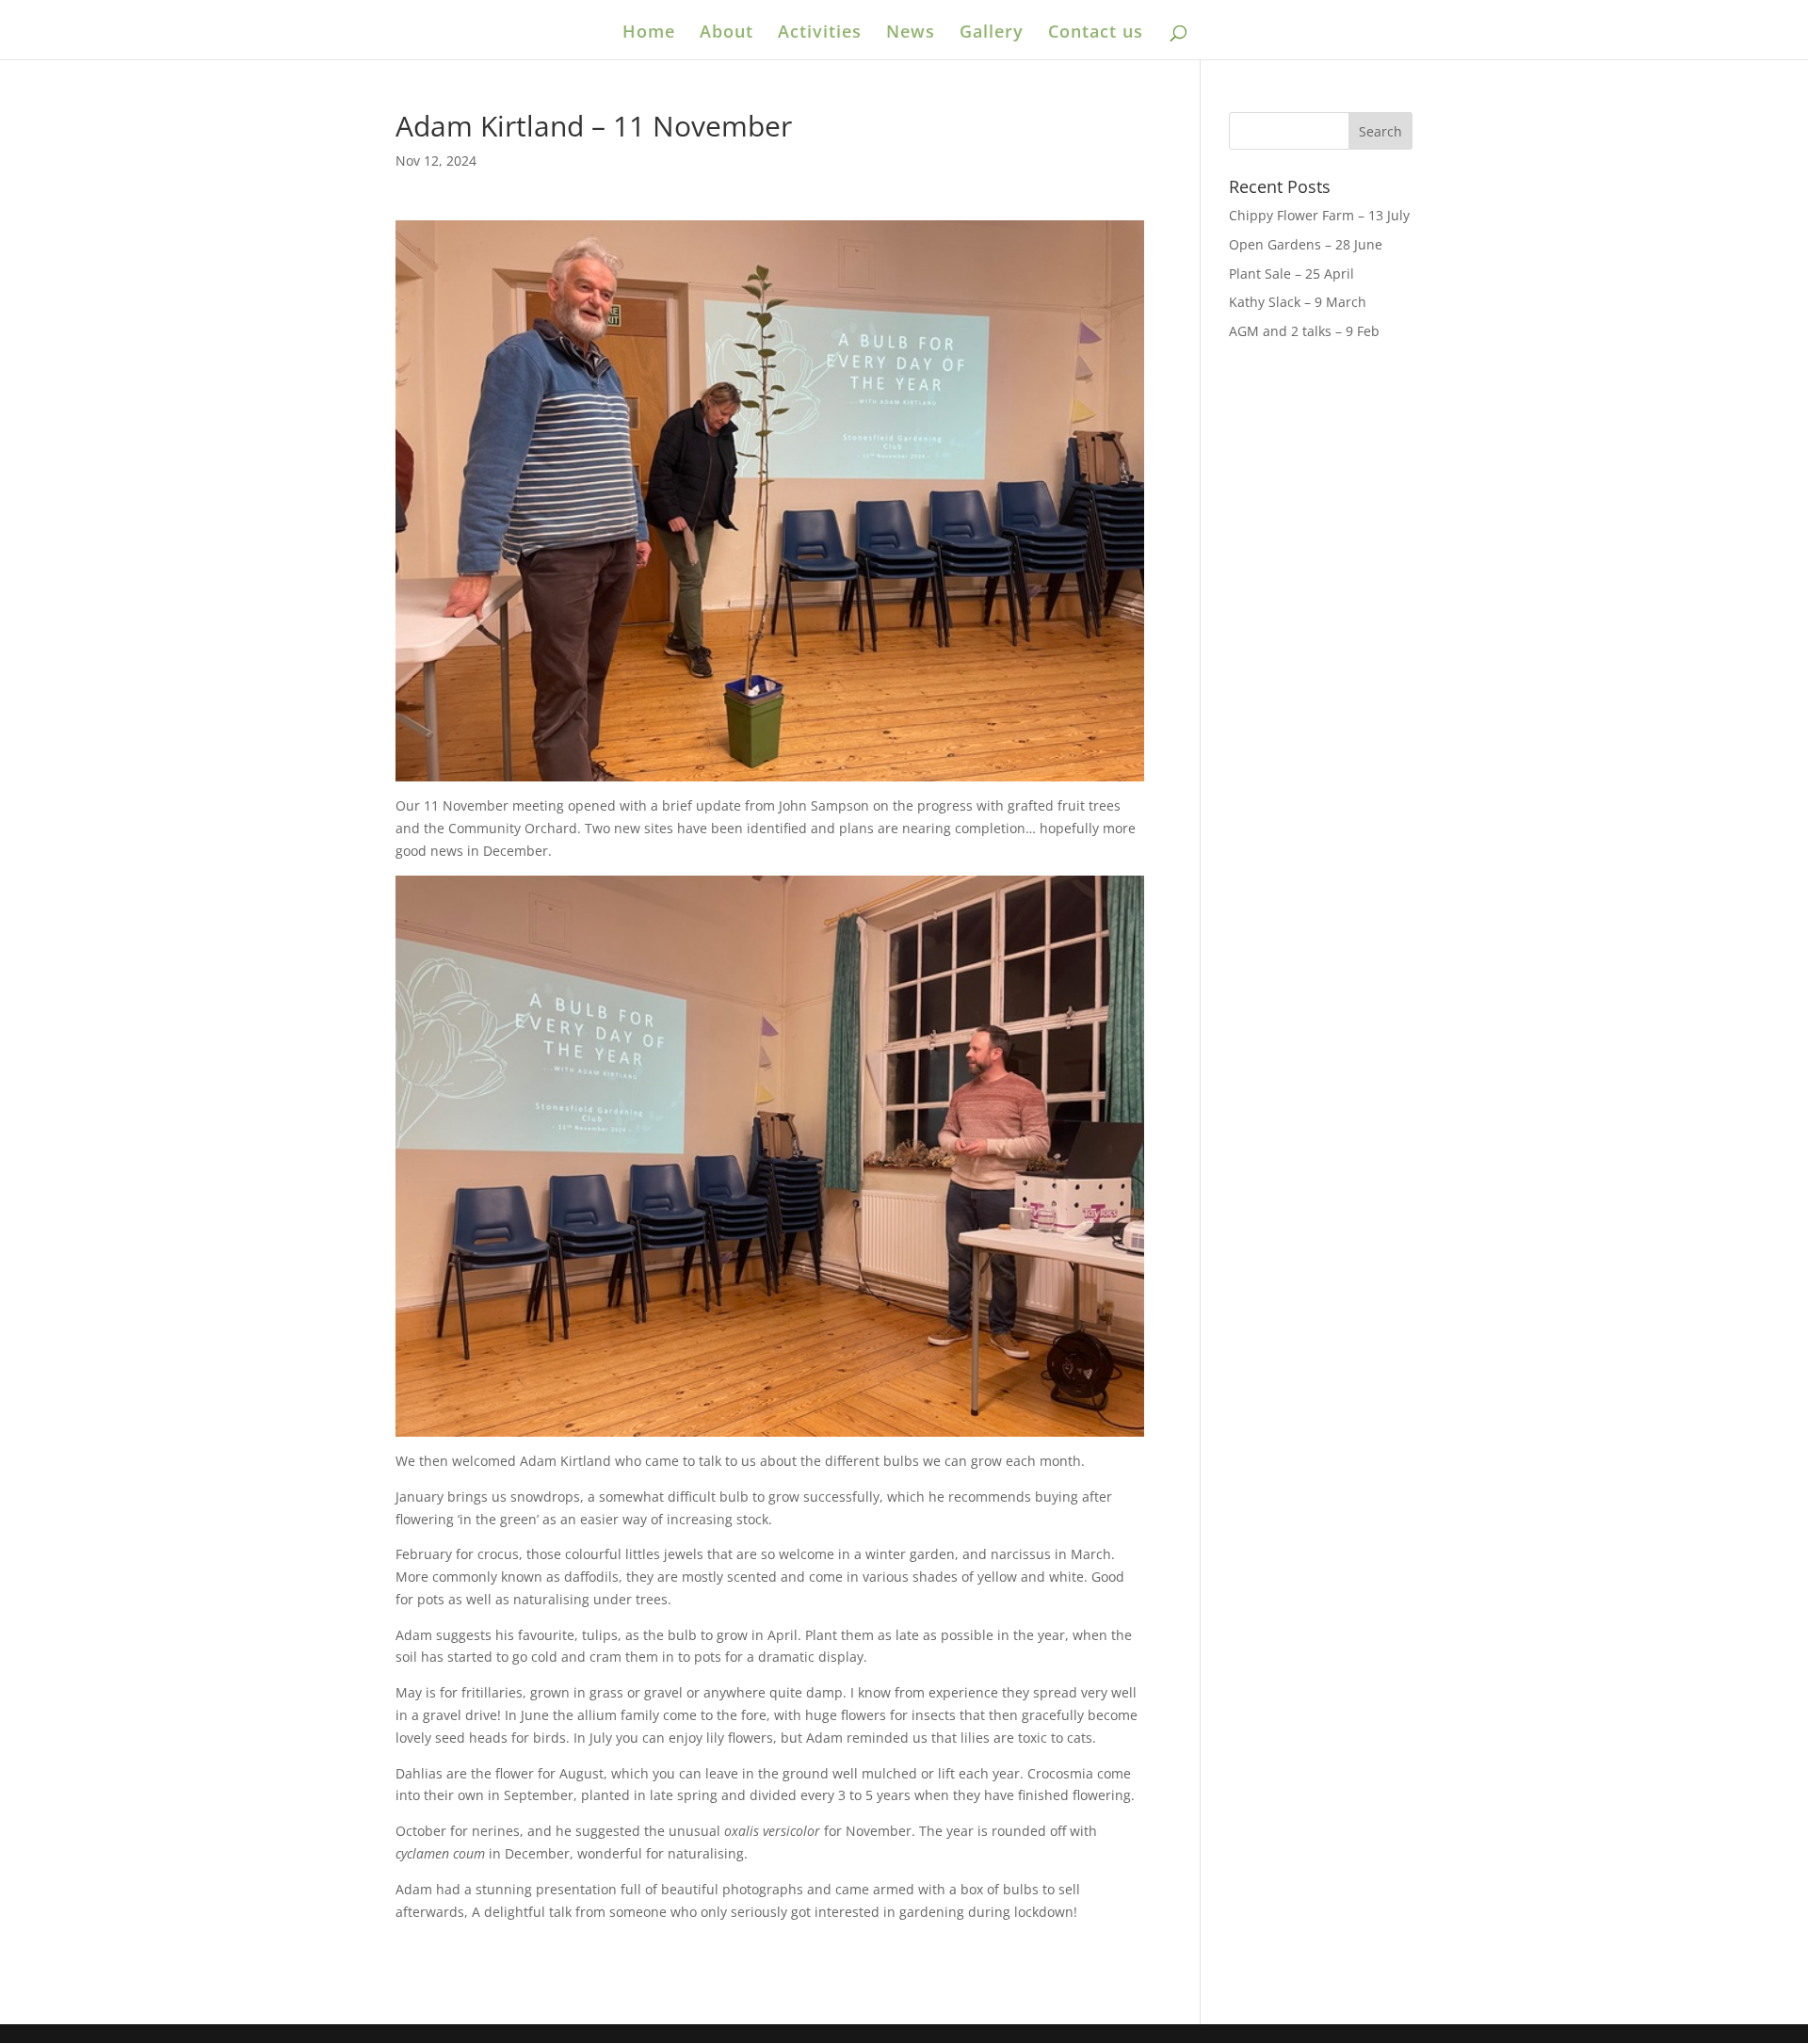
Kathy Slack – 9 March (1298, 302)
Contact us (1096, 33)
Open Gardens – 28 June (1306, 244)
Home (649, 33)
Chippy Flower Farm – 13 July (1319, 215)
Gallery (992, 33)
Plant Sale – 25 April (1291, 274)
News (911, 33)
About (726, 33)
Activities (820, 33)
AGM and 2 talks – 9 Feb (1304, 331)
